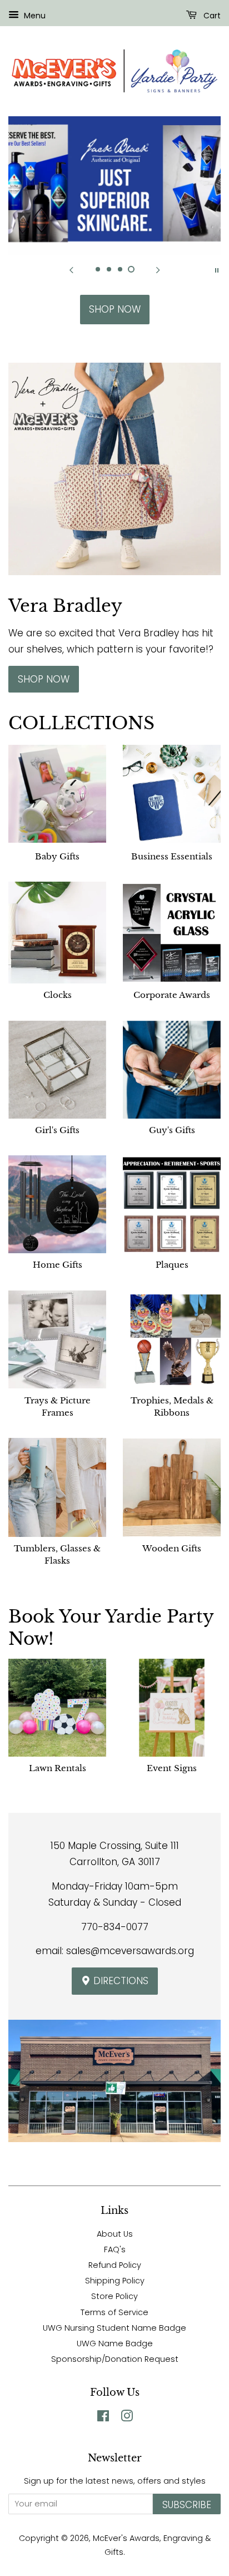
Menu (34, 16)
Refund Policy (115, 2265)
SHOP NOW (115, 309)
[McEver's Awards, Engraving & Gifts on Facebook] (103, 2418)
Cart (211, 16)
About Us (115, 2234)
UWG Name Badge (115, 2343)
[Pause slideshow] (217, 269)
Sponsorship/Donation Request (115, 2359)
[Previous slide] (71, 269)
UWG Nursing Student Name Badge (114, 2328)
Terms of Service (114, 2312)
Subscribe (187, 2505)
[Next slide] (158, 269)
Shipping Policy (115, 2281)
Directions (120, 1981)
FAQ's (115, 2249)
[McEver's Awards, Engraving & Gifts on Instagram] (127, 2418)
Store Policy (114, 2296)
